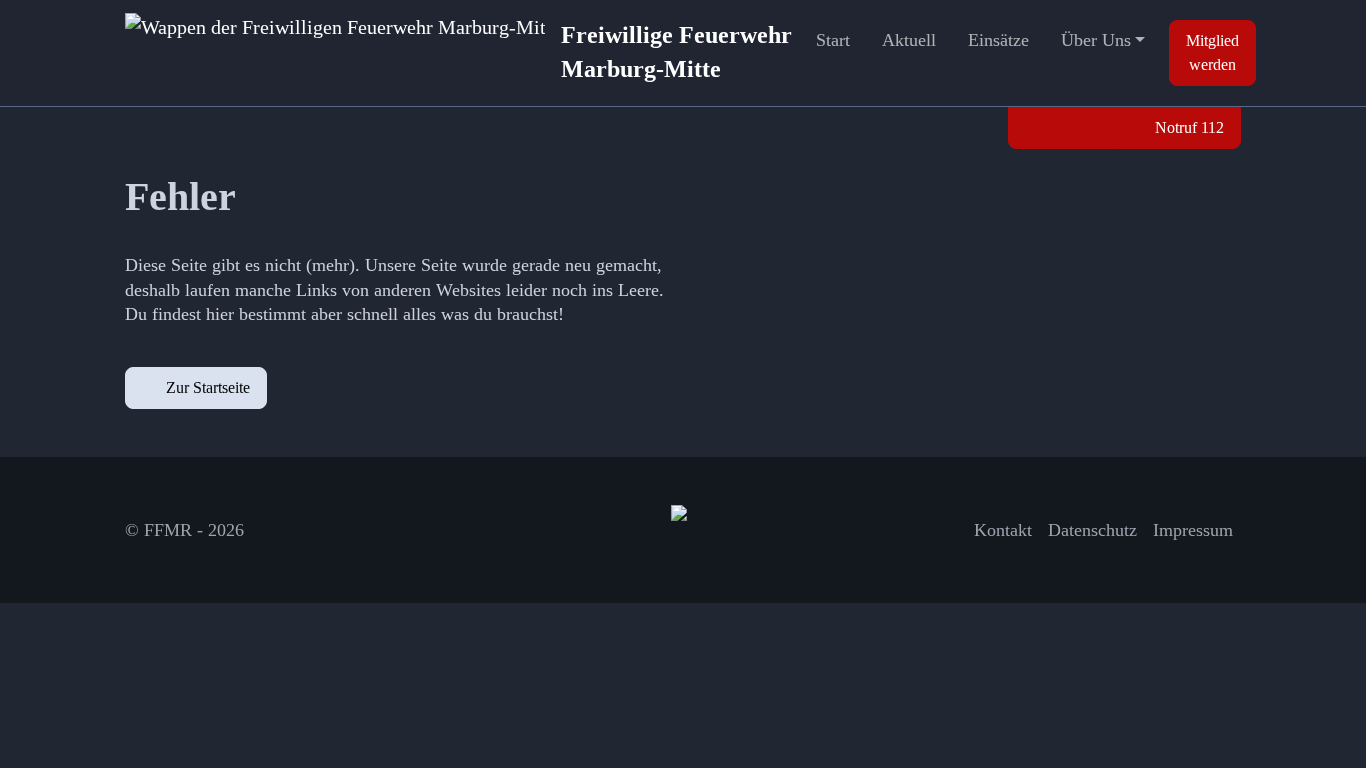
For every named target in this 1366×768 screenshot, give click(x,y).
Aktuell (909, 40)
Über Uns (1096, 40)
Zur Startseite (208, 387)
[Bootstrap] (683, 530)
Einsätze (998, 40)
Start (833, 40)
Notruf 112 (1187, 127)
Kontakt (1003, 530)
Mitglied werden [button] (1212, 52)
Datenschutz (1092, 530)
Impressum (1193, 530)
